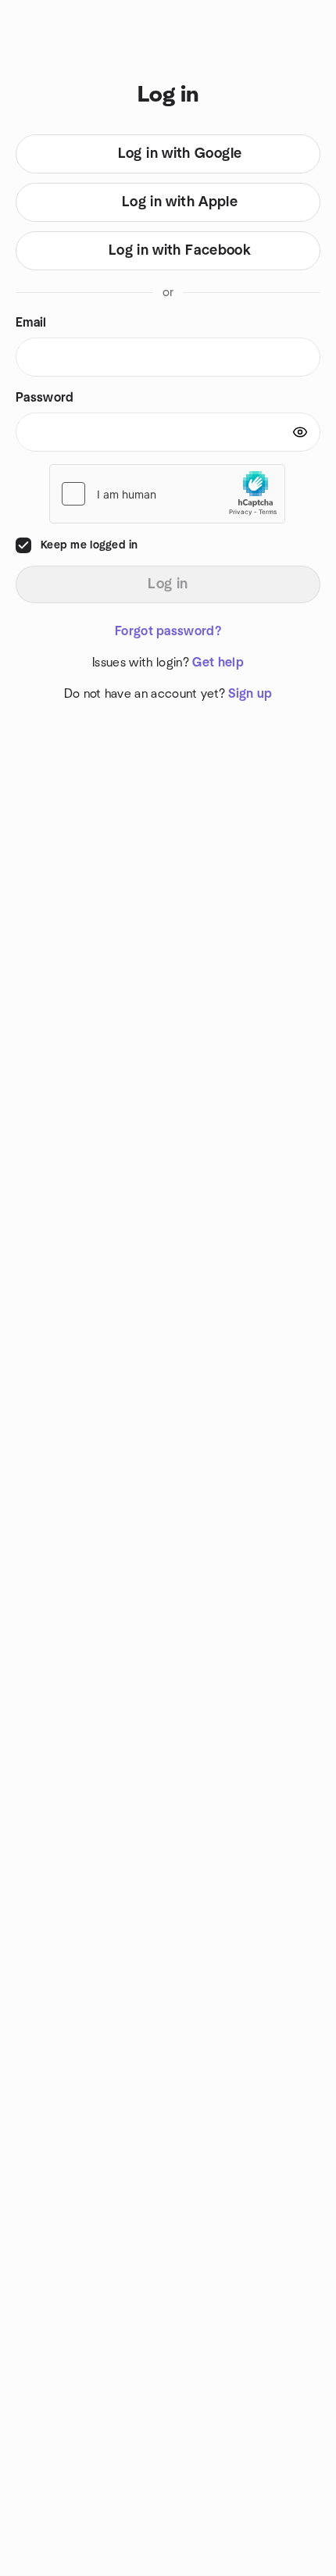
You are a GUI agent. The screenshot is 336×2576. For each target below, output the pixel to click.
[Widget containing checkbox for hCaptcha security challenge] (167, 494)
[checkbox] (23, 545)
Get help (218, 663)
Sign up (250, 694)
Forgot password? (168, 631)
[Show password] (300, 432)
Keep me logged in (89, 545)
